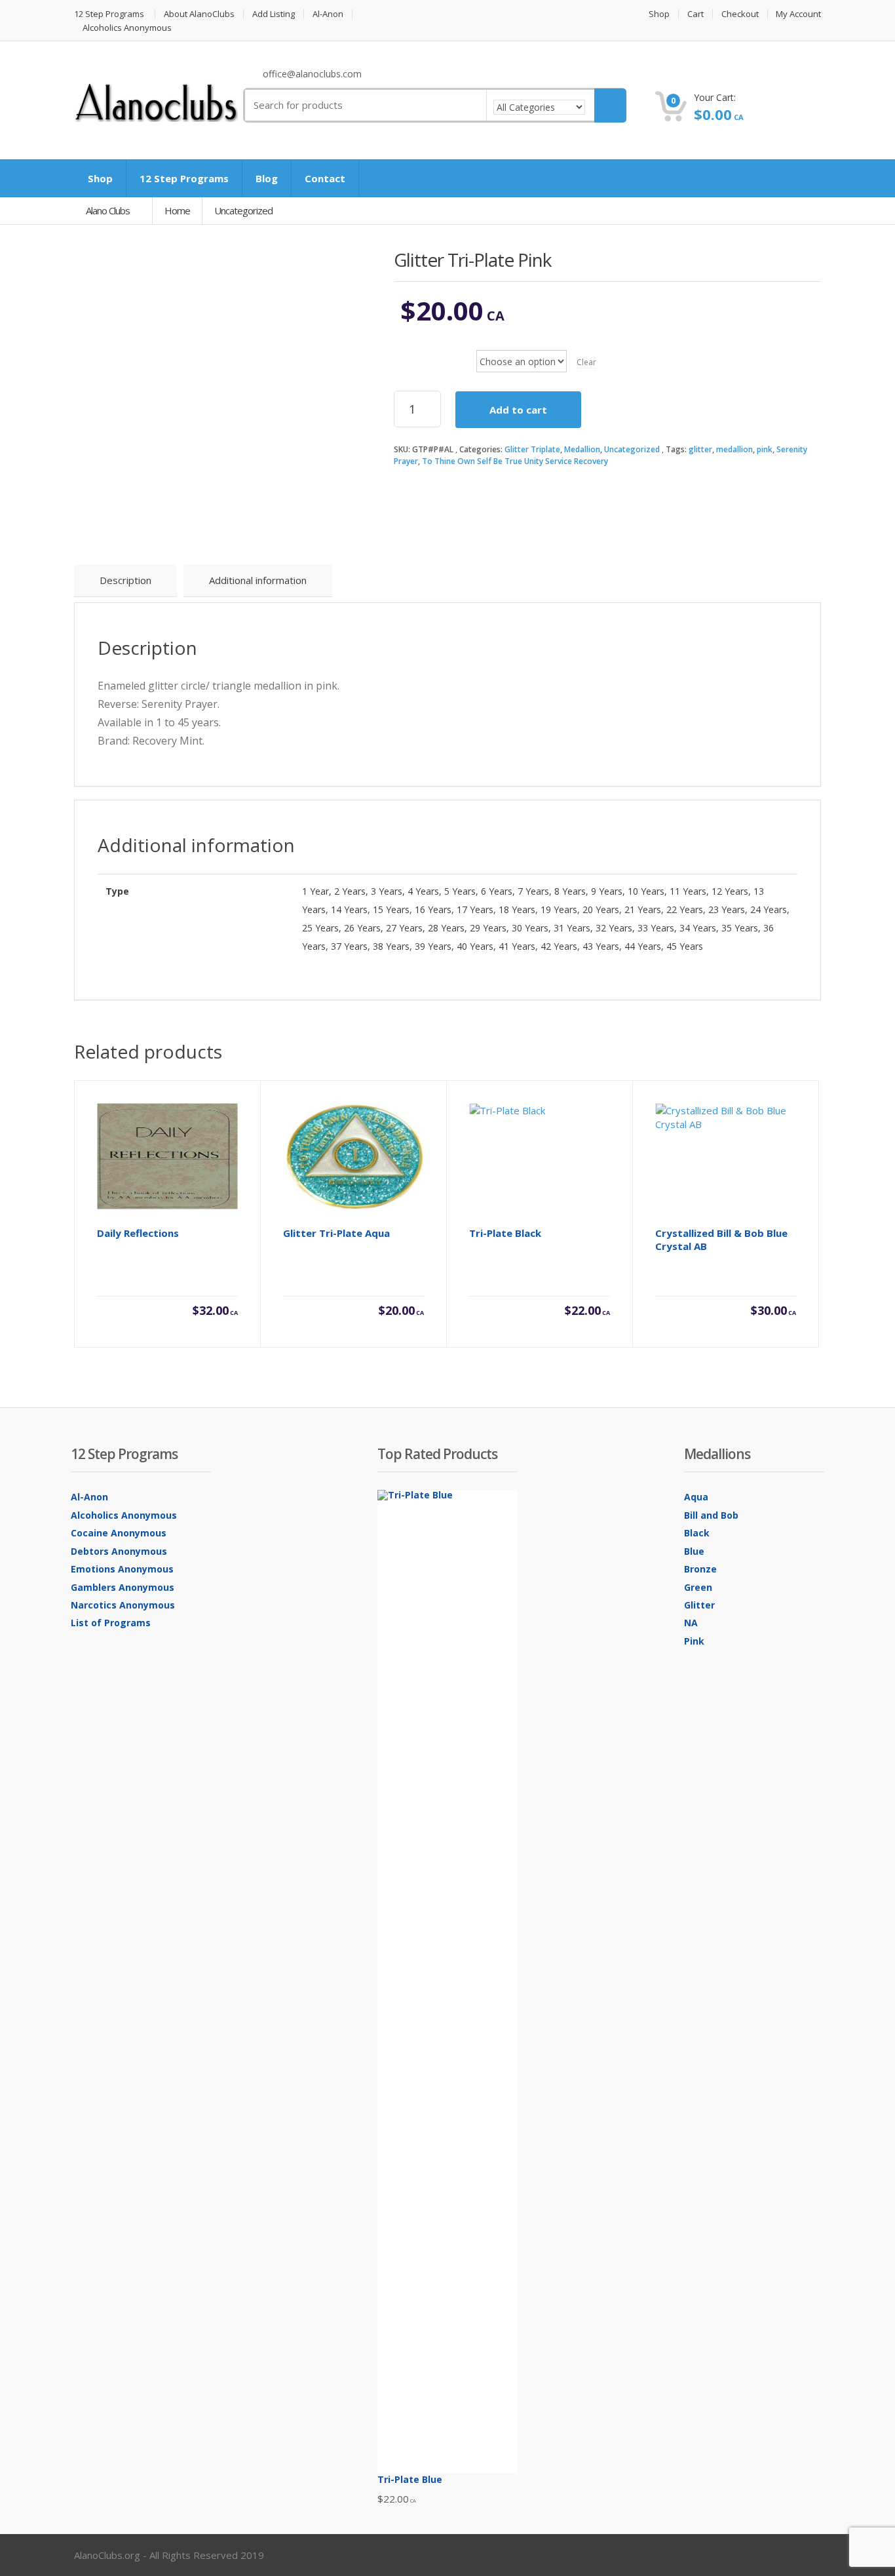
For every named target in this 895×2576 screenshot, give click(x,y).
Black (697, 1533)
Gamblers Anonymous (123, 1587)
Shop (659, 14)
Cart (695, 14)
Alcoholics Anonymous (127, 28)
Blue (694, 1551)
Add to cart (518, 410)
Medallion (582, 449)
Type (408, 351)
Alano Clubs (109, 210)
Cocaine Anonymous (119, 1533)
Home (177, 210)
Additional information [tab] (258, 580)
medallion (734, 449)
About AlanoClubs (199, 14)
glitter (700, 449)
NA (691, 1623)
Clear (586, 362)
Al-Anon (328, 14)
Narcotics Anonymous (123, 1605)
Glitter (699, 1605)
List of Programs (111, 1623)
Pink (694, 1641)
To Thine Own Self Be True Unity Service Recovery (515, 461)
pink (765, 449)
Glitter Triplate (532, 449)
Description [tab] (125, 580)
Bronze (700, 1569)
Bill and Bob (711, 1515)
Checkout (740, 14)
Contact (325, 178)
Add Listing (274, 14)
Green (698, 1587)
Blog (267, 178)
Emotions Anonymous (122, 1569)
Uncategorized (632, 449)
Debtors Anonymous (119, 1551)
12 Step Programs (109, 14)
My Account (798, 14)
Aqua (696, 1497)
